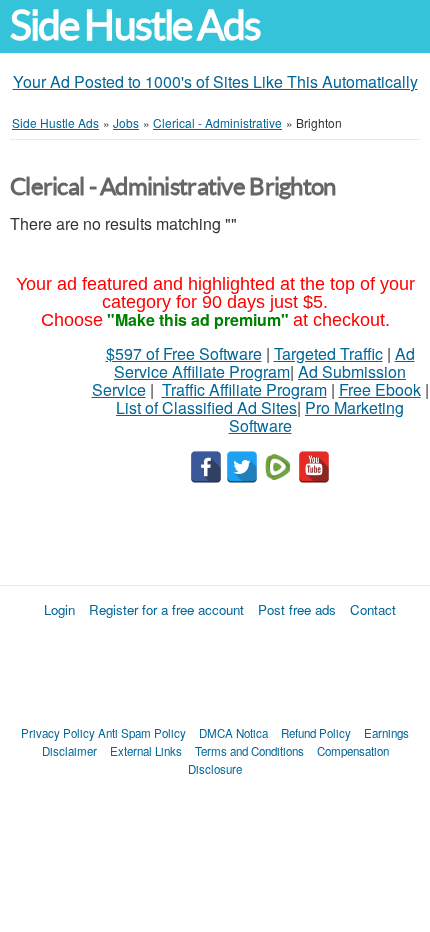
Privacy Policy (58, 733)
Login (59, 609)
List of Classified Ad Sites (206, 407)
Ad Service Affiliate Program (264, 362)
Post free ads (297, 609)
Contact (373, 609)
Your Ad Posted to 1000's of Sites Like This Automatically (215, 81)
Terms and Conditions (249, 751)
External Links (146, 751)
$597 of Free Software (184, 353)
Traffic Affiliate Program (244, 389)
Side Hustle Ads (135, 25)
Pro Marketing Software (317, 416)
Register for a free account (166, 609)
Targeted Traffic (328, 353)
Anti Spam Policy (142, 733)
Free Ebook (380, 389)
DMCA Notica (233, 733)
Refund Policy (316, 733)
